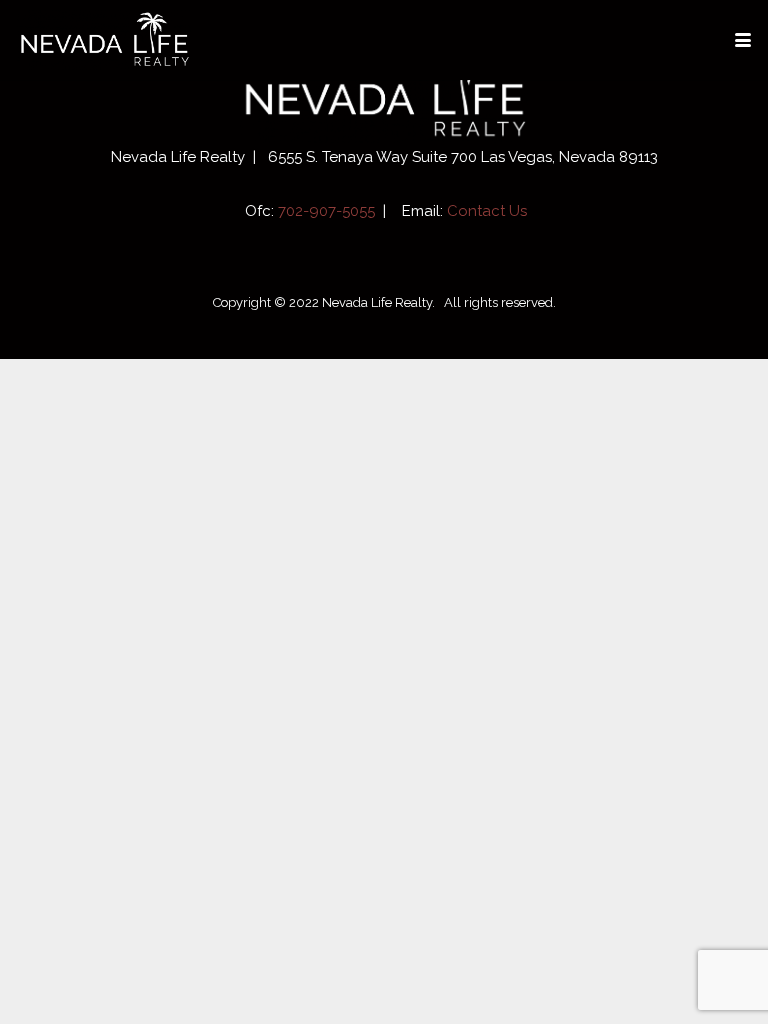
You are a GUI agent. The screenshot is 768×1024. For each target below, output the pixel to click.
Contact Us (487, 211)
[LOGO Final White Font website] (104, 40)
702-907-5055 (326, 211)
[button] (742, 40)
